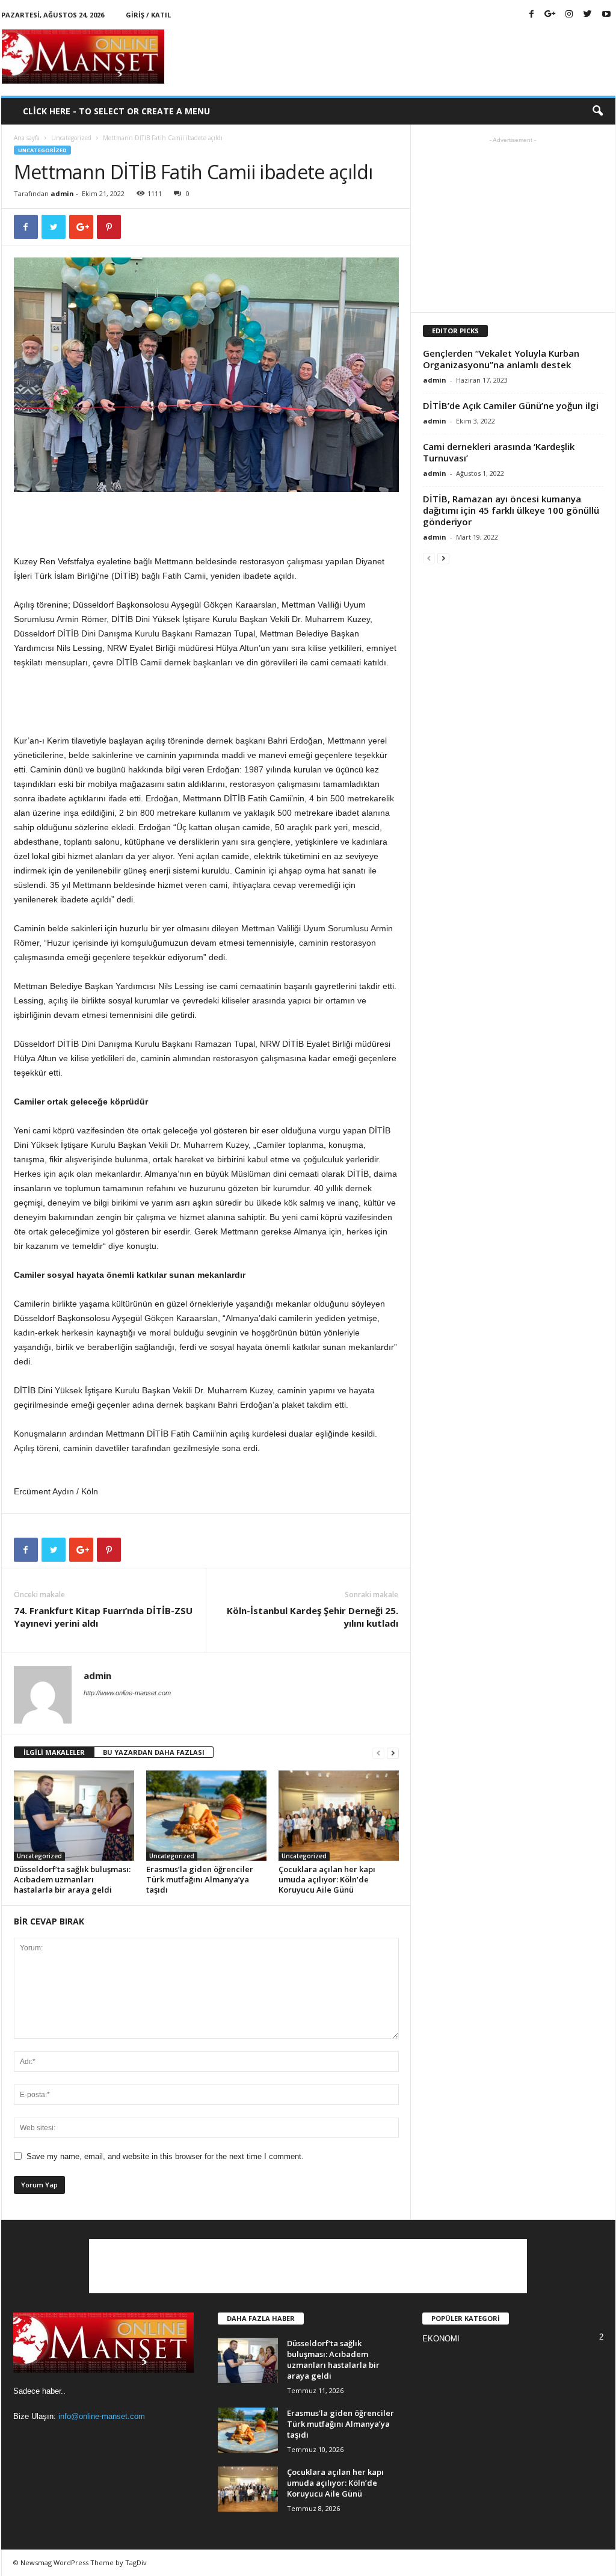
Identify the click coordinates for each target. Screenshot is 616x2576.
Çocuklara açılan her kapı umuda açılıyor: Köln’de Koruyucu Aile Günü (327, 1879)
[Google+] (550, 15)
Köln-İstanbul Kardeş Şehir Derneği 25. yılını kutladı (313, 1617)
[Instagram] (569, 15)
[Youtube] (606, 15)
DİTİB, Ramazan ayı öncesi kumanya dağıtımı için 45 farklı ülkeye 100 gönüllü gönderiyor (511, 510)
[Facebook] (532, 15)
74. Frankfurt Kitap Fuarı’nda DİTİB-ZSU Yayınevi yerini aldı (103, 1617)
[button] (597, 111)
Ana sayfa (27, 138)
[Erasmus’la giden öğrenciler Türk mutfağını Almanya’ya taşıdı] (206, 1816)
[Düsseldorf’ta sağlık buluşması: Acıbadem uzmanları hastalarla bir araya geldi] (74, 1816)
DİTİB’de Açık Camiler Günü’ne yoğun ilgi (511, 405)
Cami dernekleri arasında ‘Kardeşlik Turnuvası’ (499, 452)
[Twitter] (588, 15)
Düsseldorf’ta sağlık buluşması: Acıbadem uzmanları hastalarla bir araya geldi (72, 1879)
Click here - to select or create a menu (116, 111)
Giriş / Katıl (148, 15)
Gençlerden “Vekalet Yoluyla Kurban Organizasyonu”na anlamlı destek (501, 359)
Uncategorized (71, 138)
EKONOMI (441, 2339)
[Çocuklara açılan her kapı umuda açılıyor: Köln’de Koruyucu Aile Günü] (339, 1816)
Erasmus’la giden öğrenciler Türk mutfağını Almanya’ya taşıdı (200, 1879)
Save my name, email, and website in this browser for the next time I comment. (165, 2156)
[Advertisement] (396, 57)
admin (62, 193)
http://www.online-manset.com (127, 1693)
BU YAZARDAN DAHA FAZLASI (154, 1752)
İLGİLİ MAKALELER (54, 1752)
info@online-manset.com (102, 2416)
